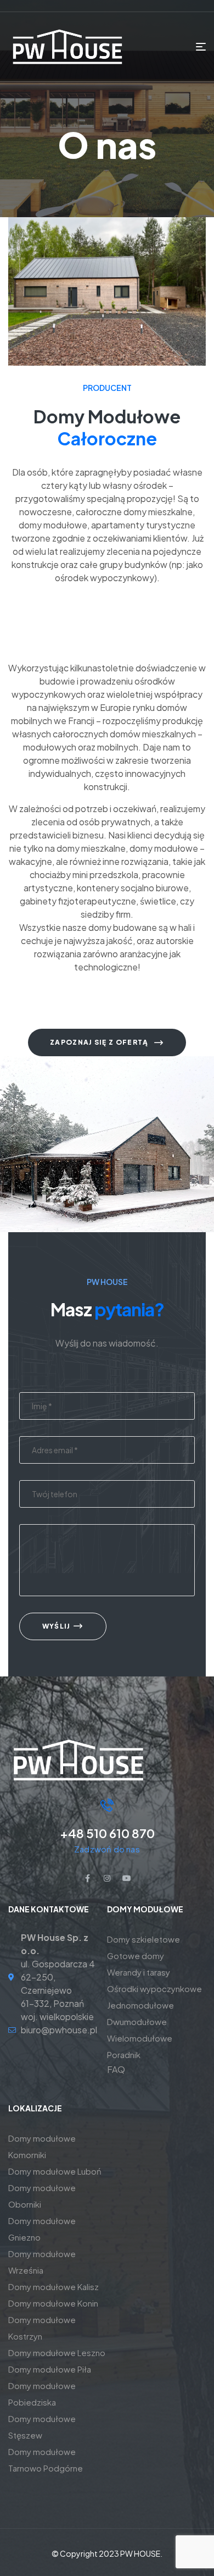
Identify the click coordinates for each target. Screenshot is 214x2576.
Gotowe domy (136, 1956)
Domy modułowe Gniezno (42, 2229)
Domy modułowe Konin (53, 2303)
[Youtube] (127, 1878)
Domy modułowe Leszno (57, 2352)
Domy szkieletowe (143, 1939)
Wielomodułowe (140, 2038)
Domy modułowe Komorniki (42, 2146)
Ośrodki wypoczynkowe (154, 1988)
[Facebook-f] (87, 1878)
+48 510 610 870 (107, 1833)
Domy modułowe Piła (50, 2369)
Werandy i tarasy (139, 1972)
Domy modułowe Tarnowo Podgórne (46, 2460)
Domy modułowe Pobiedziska (42, 2394)
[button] (107, 1042)
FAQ (116, 2069)
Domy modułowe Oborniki (42, 2196)
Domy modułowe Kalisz (54, 2287)
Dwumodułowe (137, 2021)
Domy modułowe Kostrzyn (42, 2328)
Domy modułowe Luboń (55, 2171)
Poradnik (124, 2054)
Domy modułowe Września (42, 2262)
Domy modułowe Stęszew (42, 2427)
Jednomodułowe (140, 2005)
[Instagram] (107, 1878)
